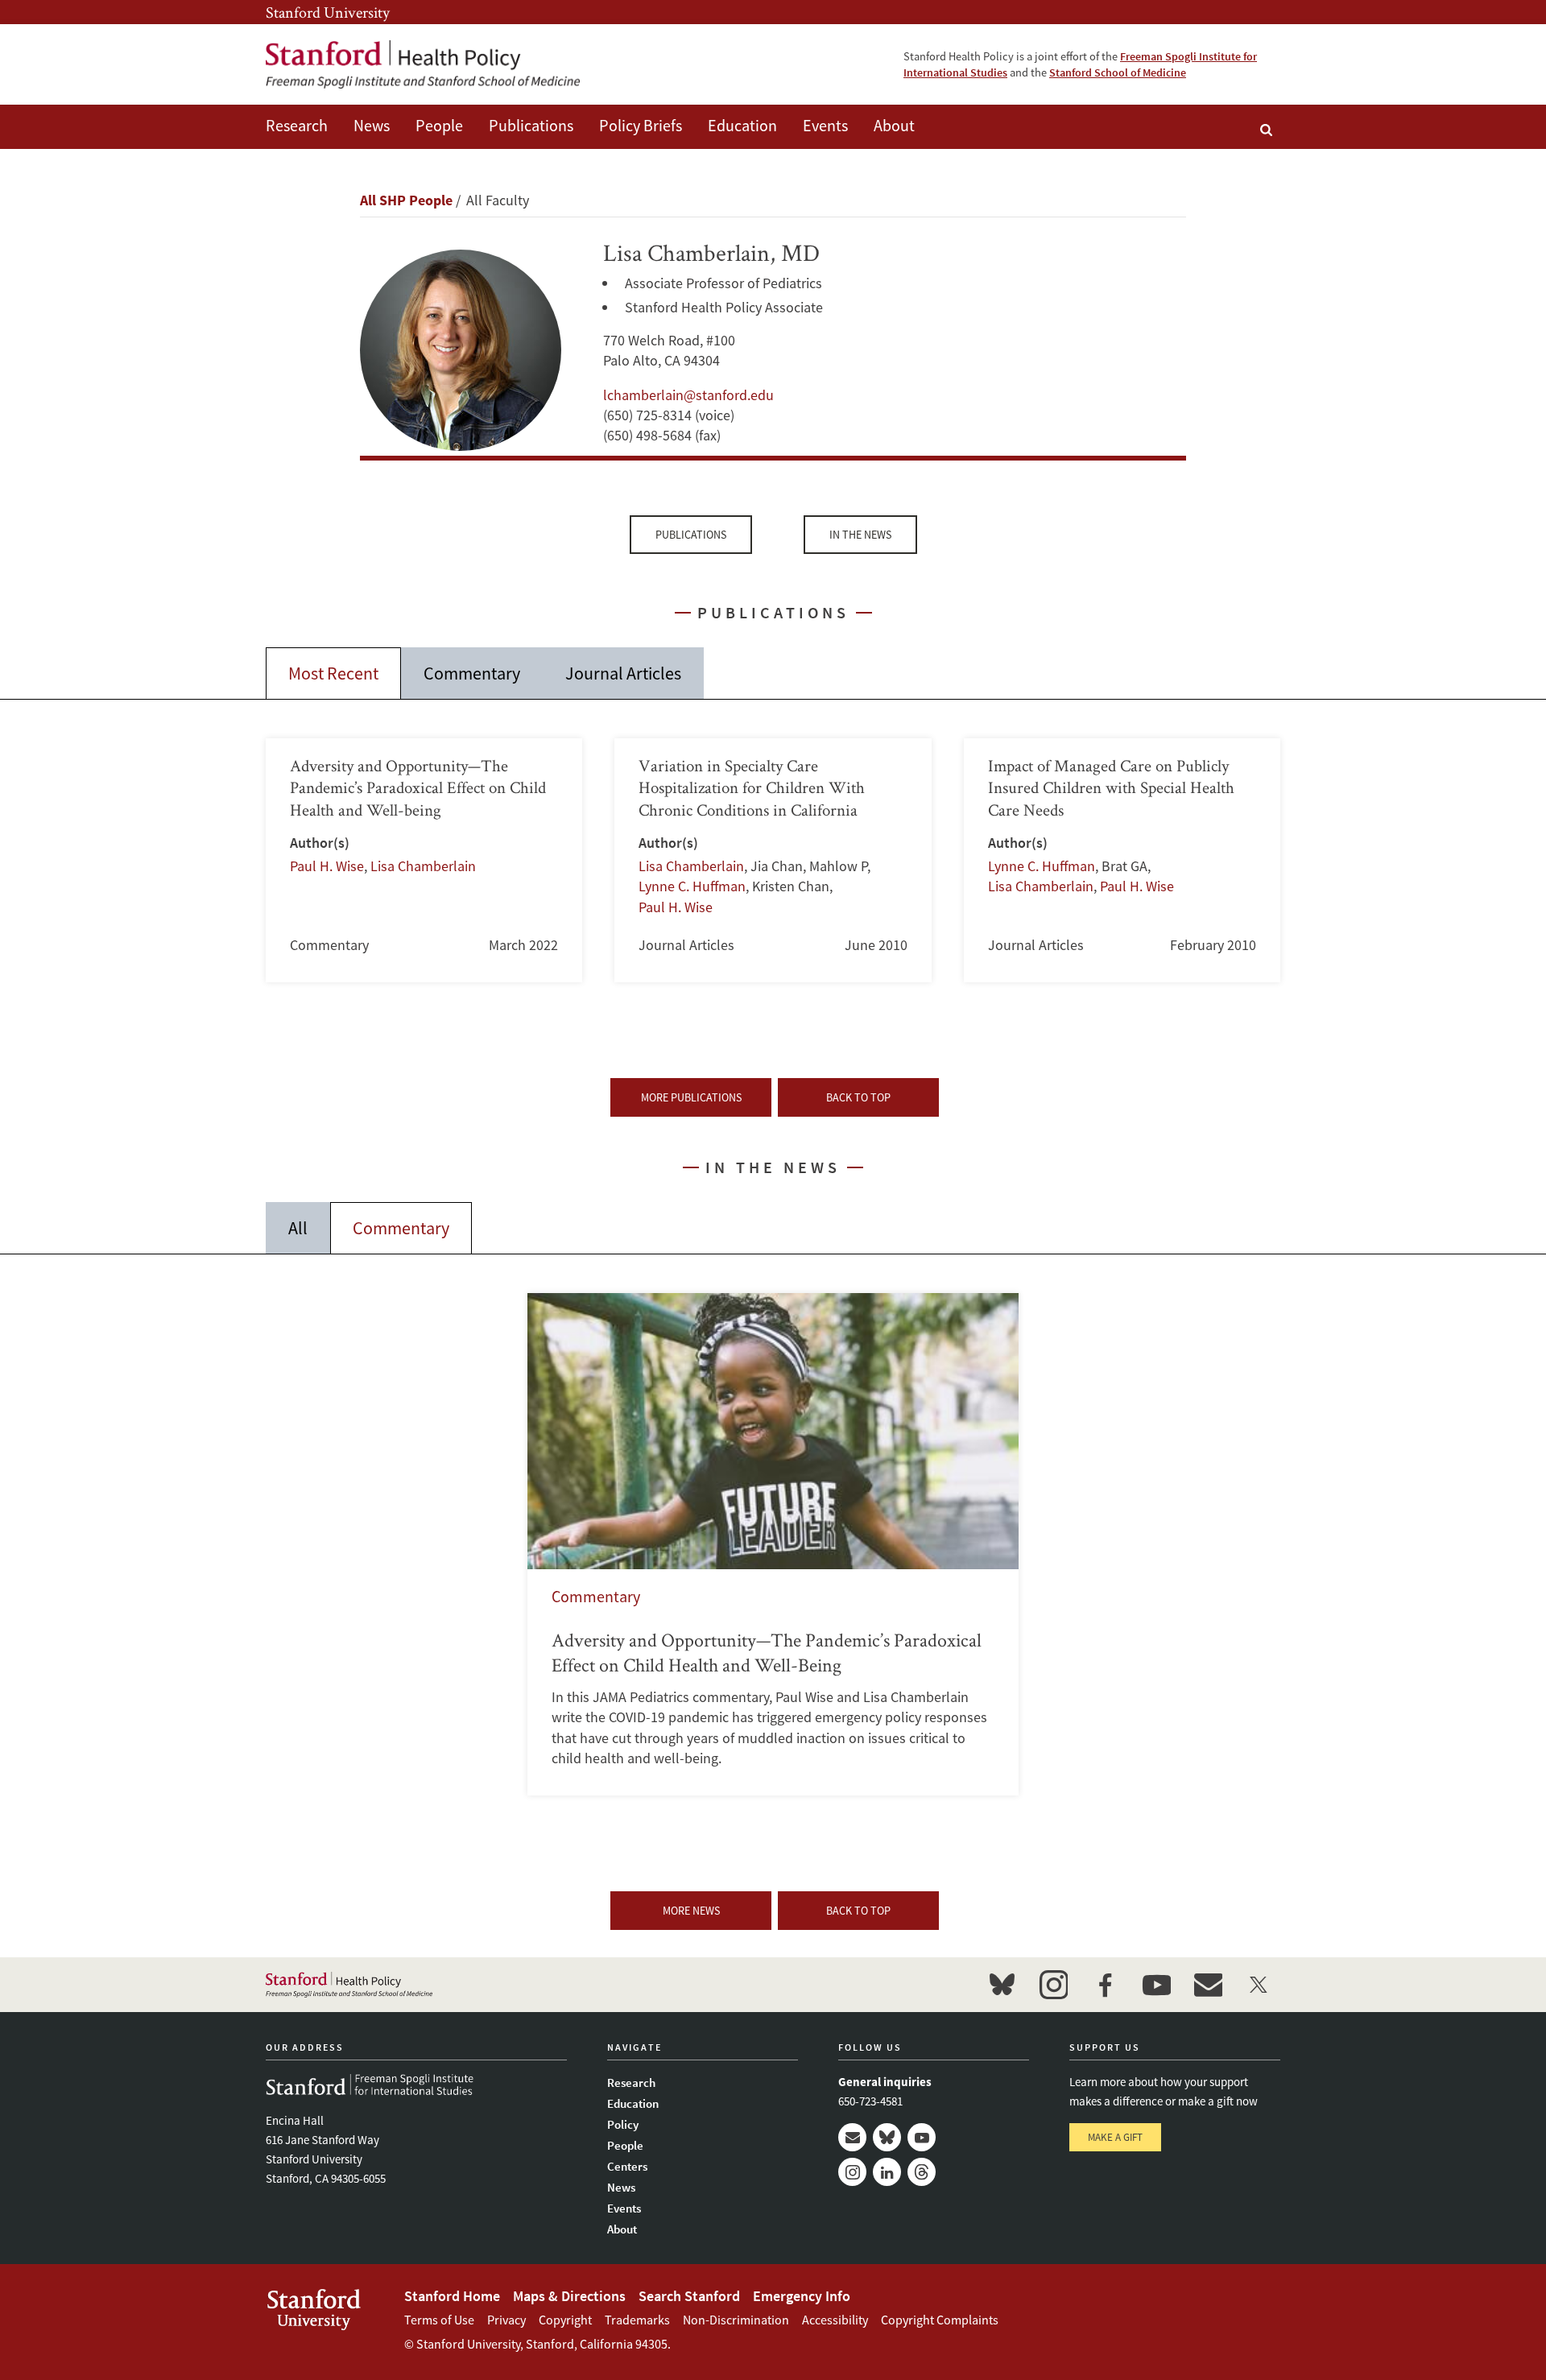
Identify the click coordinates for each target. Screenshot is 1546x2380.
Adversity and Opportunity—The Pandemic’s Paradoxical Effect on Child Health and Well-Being (773, 1544)
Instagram (852, 2172)
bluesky (1002, 1985)
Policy (623, 2124)
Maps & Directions (569, 2296)
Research (297, 125)
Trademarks (637, 2320)
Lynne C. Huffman (692, 886)
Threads (922, 2172)
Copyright (565, 2320)
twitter (1259, 1985)
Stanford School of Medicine (1118, 72)
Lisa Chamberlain (423, 866)
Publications (531, 125)
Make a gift (1115, 2137)
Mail (852, 2137)
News (372, 125)
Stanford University (328, 12)
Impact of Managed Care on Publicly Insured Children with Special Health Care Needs (1122, 860)
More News (691, 1911)
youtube (1156, 1985)
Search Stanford (689, 2296)
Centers (627, 2166)
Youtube (922, 2137)
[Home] (423, 64)
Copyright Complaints (940, 2320)
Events (825, 125)
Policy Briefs (641, 125)
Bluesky (887, 2137)
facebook (1105, 1985)
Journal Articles (623, 673)
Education (742, 125)
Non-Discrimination (736, 2320)
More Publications (691, 1097)
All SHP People (406, 200)
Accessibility (835, 2320)
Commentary (472, 673)
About (894, 125)
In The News (860, 535)
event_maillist (1208, 1985)
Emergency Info (802, 2296)
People (439, 125)
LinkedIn (887, 2172)
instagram (1053, 1985)
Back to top (858, 1097)
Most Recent (333, 673)
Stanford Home (452, 2296)
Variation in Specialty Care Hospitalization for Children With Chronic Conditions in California (773, 860)
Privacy (506, 2320)
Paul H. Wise (327, 866)
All (298, 1228)
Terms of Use (439, 2320)
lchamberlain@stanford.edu (688, 395)
